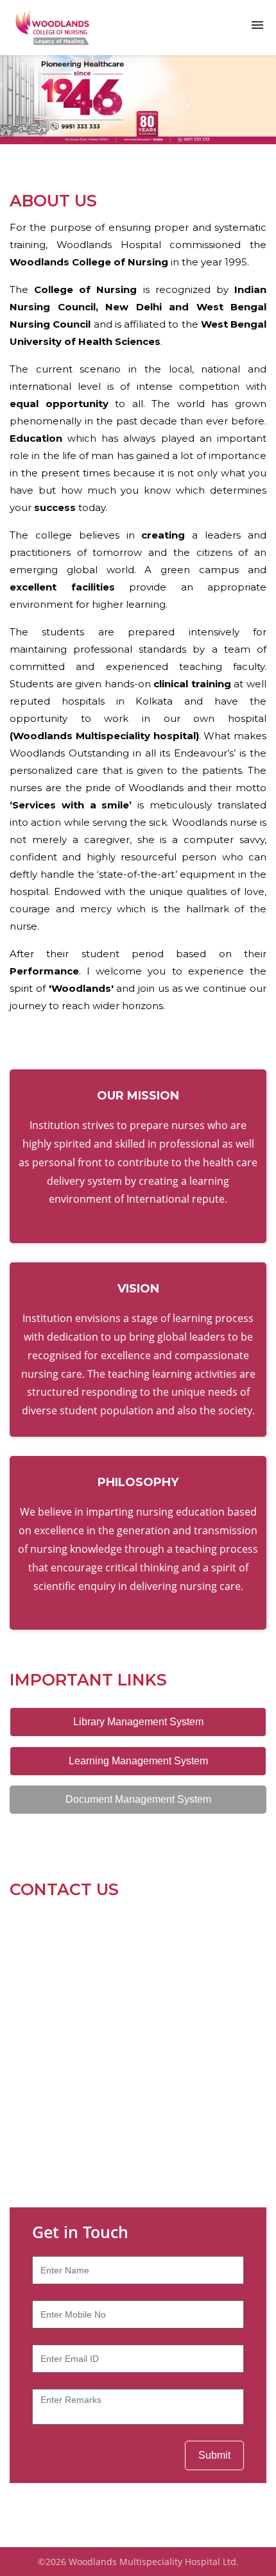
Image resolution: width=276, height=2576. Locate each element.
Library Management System (138, 1722)
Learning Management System (138, 1761)
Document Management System (138, 1799)
